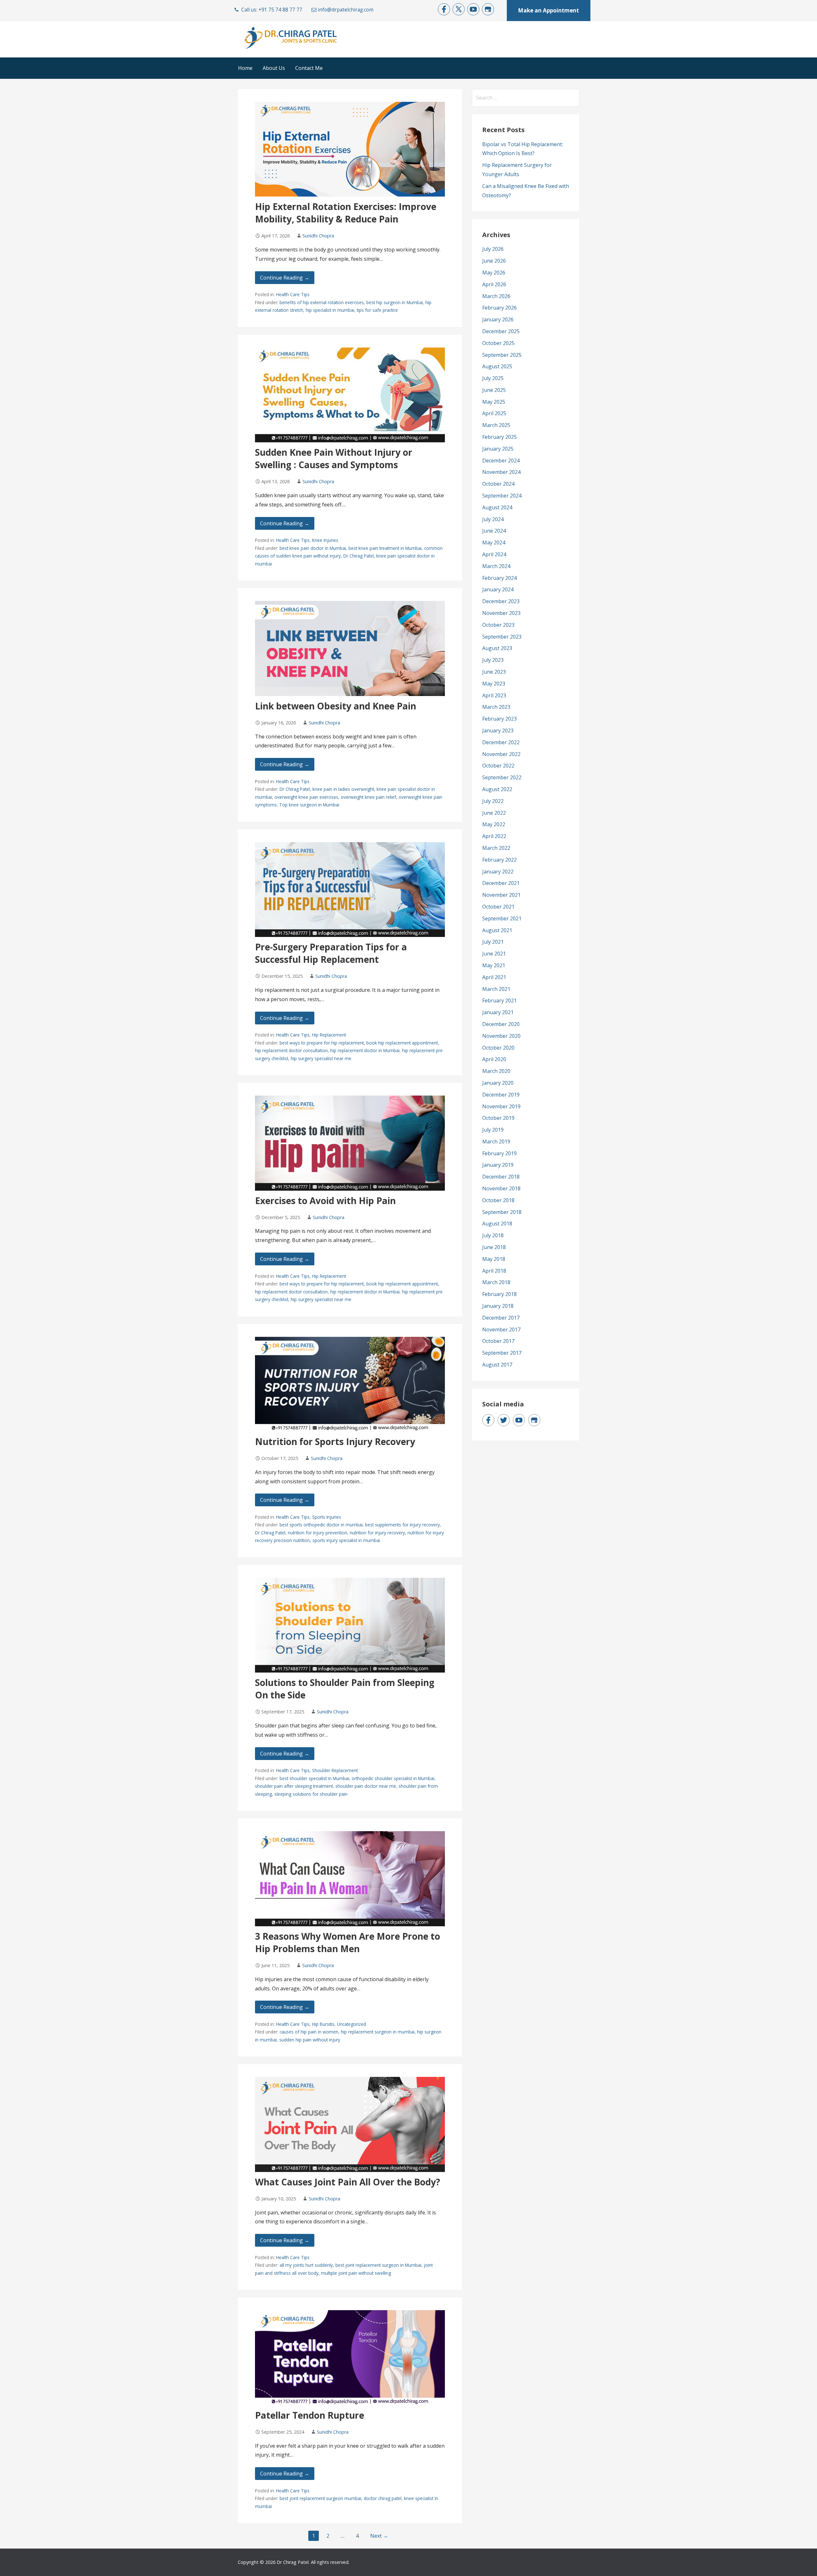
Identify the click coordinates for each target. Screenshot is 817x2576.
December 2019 (501, 1095)
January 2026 (498, 319)
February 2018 (499, 1294)
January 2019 (498, 1165)
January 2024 (498, 589)
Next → (379, 2536)
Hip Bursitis (323, 2024)
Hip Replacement (329, 1035)
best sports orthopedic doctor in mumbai (321, 1525)
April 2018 (494, 1271)
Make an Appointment (548, 10)
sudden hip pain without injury (310, 2040)
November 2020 (501, 1036)
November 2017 (501, 1329)
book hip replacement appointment (402, 1043)
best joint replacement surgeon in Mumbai (378, 2265)
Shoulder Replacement (335, 1770)
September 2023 (502, 637)
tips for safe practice (377, 310)
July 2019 (493, 1130)
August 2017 (497, 1365)
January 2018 (498, 1306)
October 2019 (498, 1118)
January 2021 (498, 1012)
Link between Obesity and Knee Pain (336, 706)
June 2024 (494, 531)
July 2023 (493, 660)
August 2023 (497, 648)
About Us (274, 68)
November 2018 (501, 1188)
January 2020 (498, 1083)
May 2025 (494, 402)
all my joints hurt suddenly (306, 2265)
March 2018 (496, 1282)
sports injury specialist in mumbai (346, 1540)
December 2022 (501, 742)
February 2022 (499, 860)
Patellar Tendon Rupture (310, 2415)
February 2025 (499, 437)
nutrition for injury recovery (377, 1533)
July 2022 (493, 801)
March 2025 (496, 425)
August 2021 (497, 930)
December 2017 (501, 1318)
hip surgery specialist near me (321, 1058)
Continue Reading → (285, 278)
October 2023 (498, 625)
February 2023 (499, 719)
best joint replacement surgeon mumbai (320, 2498)
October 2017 (498, 1341)
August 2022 (497, 789)
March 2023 (496, 707)
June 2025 (494, 390)
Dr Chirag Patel (359, 556)
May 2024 (494, 543)
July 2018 (493, 1235)
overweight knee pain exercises (306, 797)
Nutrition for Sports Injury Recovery (335, 1442)
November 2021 (501, 895)
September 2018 (502, 1212)
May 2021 (494, 965)
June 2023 (494, 672)
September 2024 (502, 496)
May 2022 (494, 824)
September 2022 (502, 777)
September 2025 (502, 355)
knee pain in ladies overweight (343, 789)
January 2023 (498, 730)
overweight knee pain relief (368, 797)
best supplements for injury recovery (402, 1525)
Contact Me (309, 68)
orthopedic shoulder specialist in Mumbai (393, 1778)
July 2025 (493, 378)
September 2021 (502, 918)
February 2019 (499, 1153)
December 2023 (501, 601)
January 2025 (498, 449)
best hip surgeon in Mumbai (395, 302)
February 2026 (499, 308)
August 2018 (497, 1224)
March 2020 (496, 1071)
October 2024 (498, 484)
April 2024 (494, 554)
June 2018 (494, 1247)
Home (245, 68)
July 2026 (493, 249)
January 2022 (498, 872)
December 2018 (501, 1177)
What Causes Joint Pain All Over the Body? (348, 2182)
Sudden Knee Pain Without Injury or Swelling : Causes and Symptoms (334, 458)
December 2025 (501, 331)
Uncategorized (352, 2024)
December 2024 (501, 461)
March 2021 (496, 989)
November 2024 (501, 472)
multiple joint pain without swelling (356, 2273)
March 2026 (496, 296)
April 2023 (494, 695)
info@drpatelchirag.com (346, 10)
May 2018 (494, 1259)
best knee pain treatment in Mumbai (385, 548)
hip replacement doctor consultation (291, 1050)
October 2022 (498, 766)
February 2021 (499, 1000)
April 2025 (494, 413)
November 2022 (501, 754)
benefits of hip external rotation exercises (322, 302)
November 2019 (501, 1106)
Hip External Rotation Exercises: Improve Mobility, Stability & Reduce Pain (346, 213)
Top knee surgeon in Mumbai (309, 805)
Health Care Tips (293, 294)
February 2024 (499, 578)
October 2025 (498, 343)
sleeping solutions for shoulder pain (311, 1794)
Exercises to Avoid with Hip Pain (325, 1201)
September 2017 (502, 1353)
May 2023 (494, 684)
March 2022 (496, 848)
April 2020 (494, 1059)
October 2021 (498, 907)
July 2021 (493, 942)
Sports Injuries (327, 1517)
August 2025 (497, 366)
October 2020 (498, 1048)
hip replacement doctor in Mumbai (365, 1050)
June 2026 (494, 261)
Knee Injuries (325, 540)
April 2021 (494, 977)
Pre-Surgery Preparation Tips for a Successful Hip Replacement (331, 953)
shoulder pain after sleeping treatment (294, 1786)
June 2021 (494, 954)
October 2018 (498, 1200)
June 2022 (494, 813)
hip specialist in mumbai (330, 310)
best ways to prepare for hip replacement (322, 1043)
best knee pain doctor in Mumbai (313, 548)
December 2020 (501, 1024)
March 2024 (496, 566)
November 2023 (501, 613)
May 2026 (494, 273)
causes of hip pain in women (309, 2032)
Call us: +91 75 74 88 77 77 (272, 10)
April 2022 (494, 836)
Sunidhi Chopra (318, 236)
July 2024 (493, 519)
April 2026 (494, 284)
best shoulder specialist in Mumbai (314, 1778)
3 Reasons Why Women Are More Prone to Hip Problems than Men (348, 1942)
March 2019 (496, 1142)
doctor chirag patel (383, 2498)
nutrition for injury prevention (318, 1533)
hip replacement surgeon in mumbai (378, 2032)
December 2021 (501, 883)
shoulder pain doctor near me (366, 1786)
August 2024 (497, 507)
